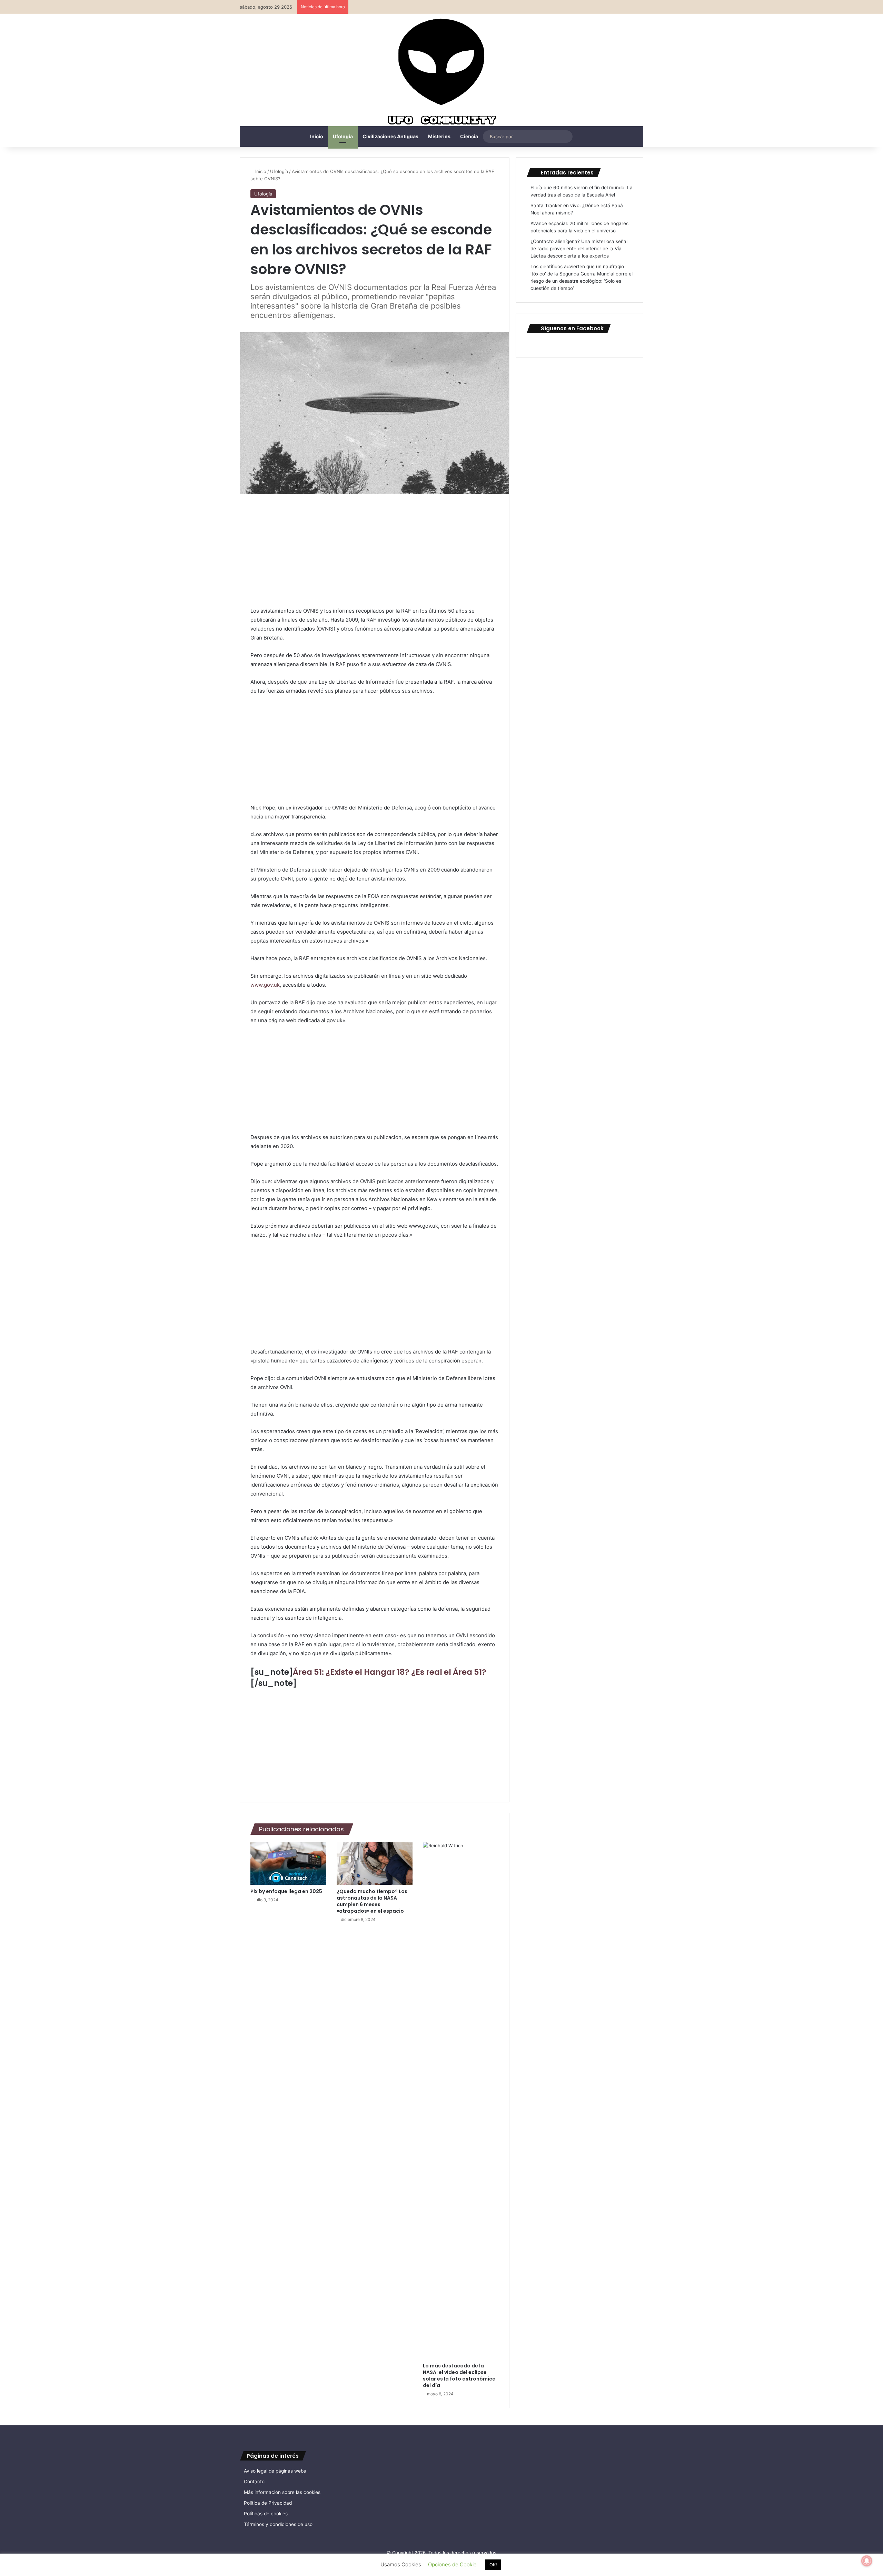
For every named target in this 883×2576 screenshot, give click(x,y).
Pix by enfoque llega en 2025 (286, 1891)
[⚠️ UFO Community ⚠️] (441, 73)
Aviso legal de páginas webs (275, 2471)
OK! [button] (493, 2565)
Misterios (439, 136)
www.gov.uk (265, 985)
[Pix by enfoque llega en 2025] (288, 1863)
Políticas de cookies (266, 2514)
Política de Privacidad (268, 2503)
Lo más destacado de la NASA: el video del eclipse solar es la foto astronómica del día (459, 2376)
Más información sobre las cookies (282, 2492)
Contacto (254, 2482)
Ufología (343, 136)
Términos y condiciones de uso (278, 2524)
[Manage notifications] (867, 2561)
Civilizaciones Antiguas (390, 136)
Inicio (317, 136)
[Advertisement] (375, 555)
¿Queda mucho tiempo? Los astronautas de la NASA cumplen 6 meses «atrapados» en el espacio (372, 1901)
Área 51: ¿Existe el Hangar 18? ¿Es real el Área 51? (390, 1672)
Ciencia (469, 136)
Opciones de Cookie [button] (452, 2564)
